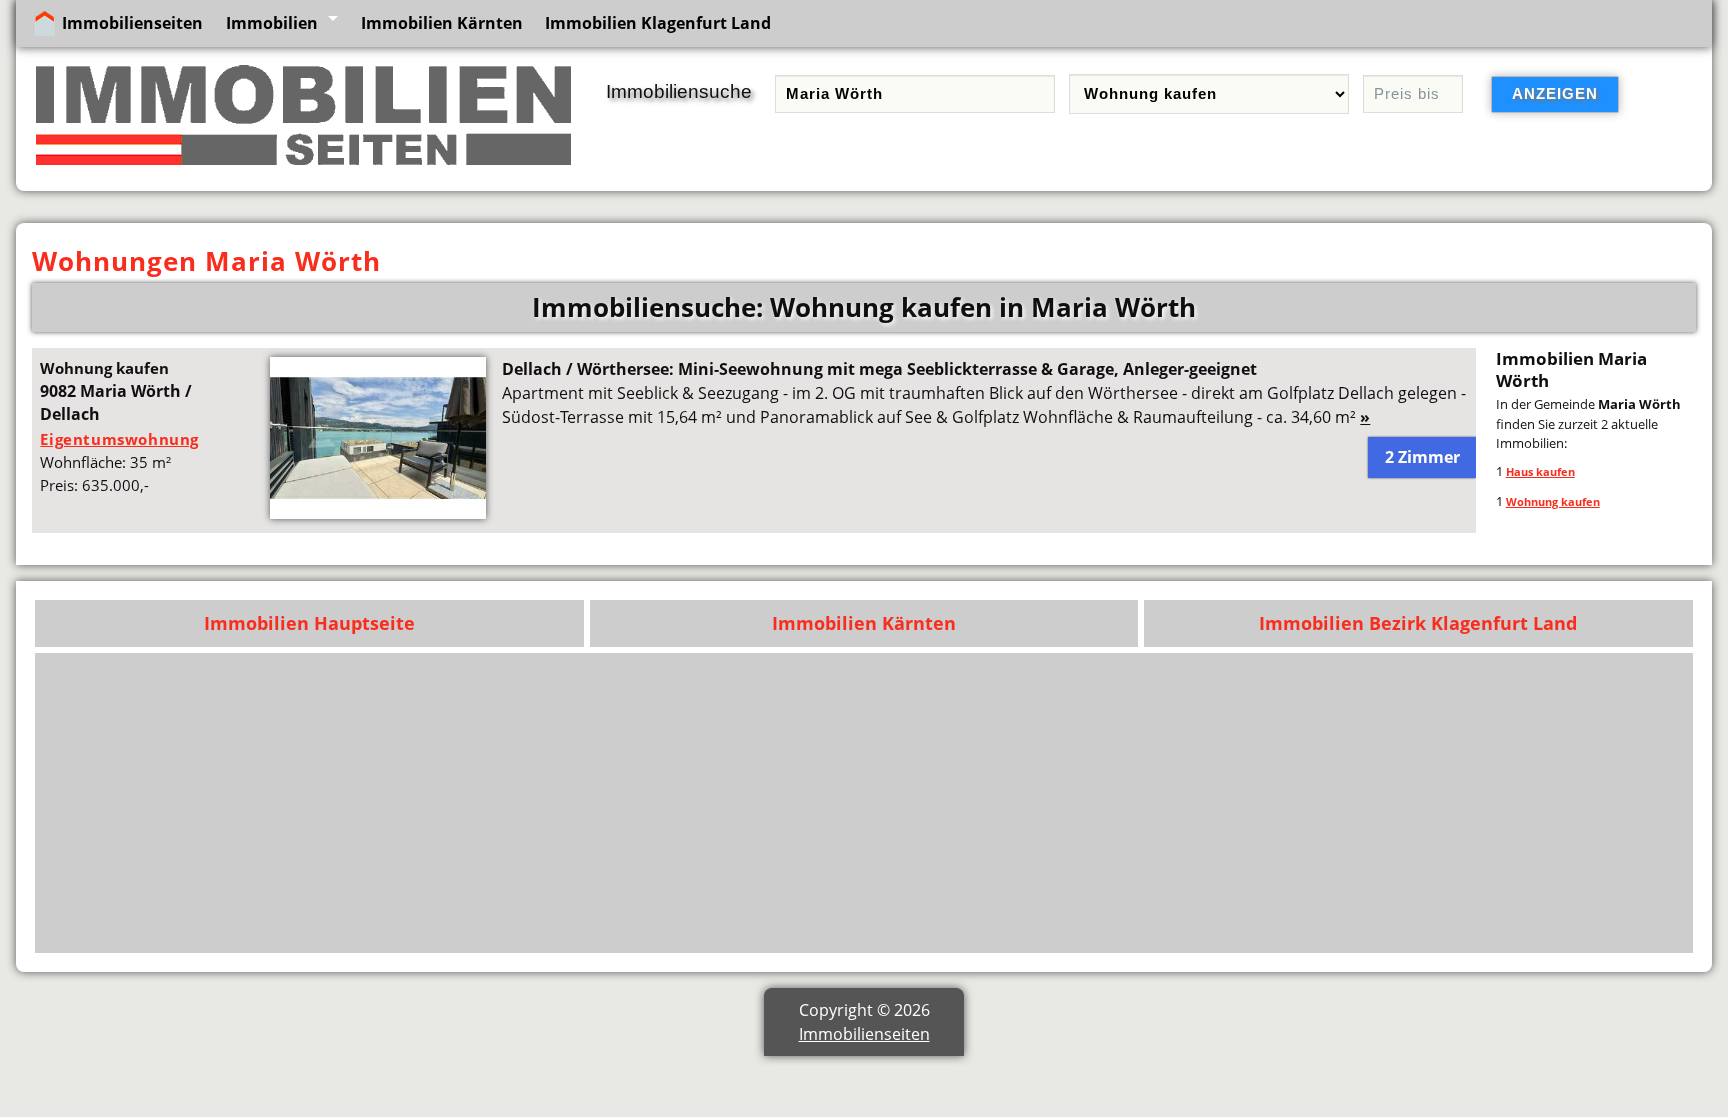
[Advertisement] (1083, 803)
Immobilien (272, 23)
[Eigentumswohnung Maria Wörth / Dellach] (378, 513)
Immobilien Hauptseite (309, 623)
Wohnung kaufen (1553, 501)
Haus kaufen (1540, 471)
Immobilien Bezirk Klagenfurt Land (1418, 623)
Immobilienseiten (132, 23)
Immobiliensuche (679, 91)
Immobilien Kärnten (442, 23)
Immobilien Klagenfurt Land (658, 23)
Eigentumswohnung (119, 439)
